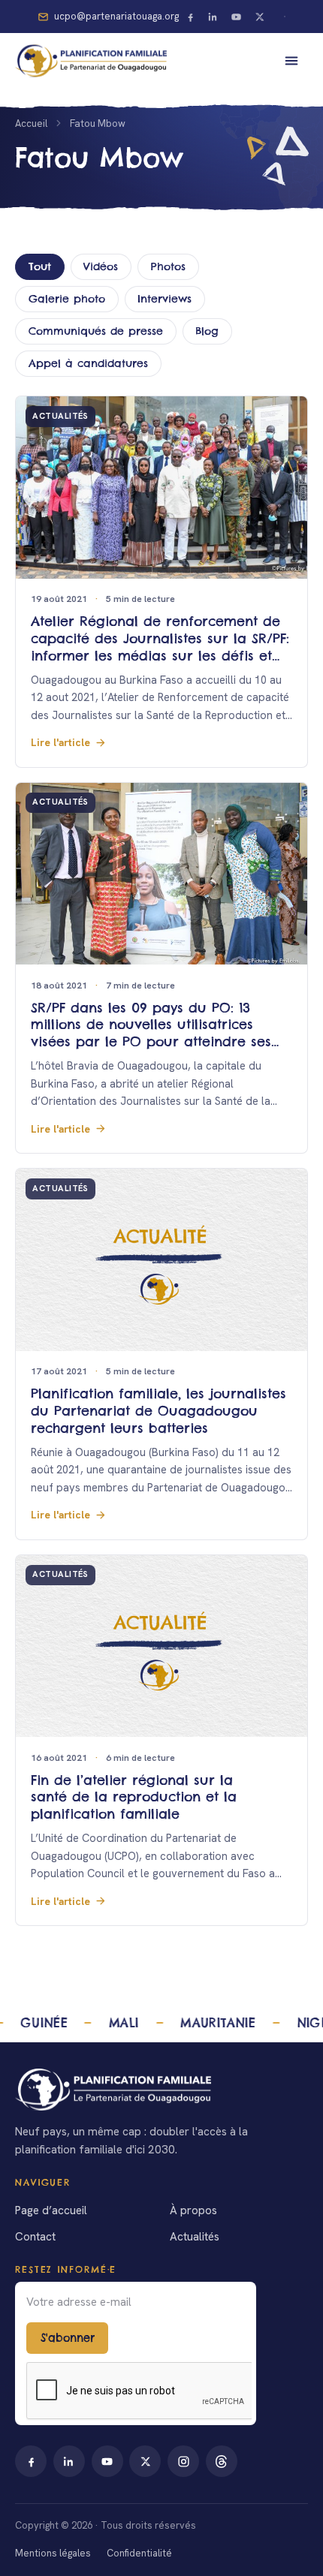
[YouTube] (237, 17)
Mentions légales (53, 2553)
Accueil (31, 123)
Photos (168, 266)
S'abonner (68, 2338)
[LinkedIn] (213, 17)
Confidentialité (139, 2553)
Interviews (165, 299)
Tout (40, 266)
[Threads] (222, 2461)
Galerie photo (67, 299)
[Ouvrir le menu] (291, 61)
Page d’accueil (51, 2210)
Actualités (195, 2237)
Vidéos (101, 266)
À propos (193, 2210)
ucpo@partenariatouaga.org (116, 16)
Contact (35, 2237)
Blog (207, 331)
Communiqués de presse (96, 331)
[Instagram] (183, 2461)
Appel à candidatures (88, 363)
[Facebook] (190, 17)
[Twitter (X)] (259, 17)
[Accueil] (161, 2090)
